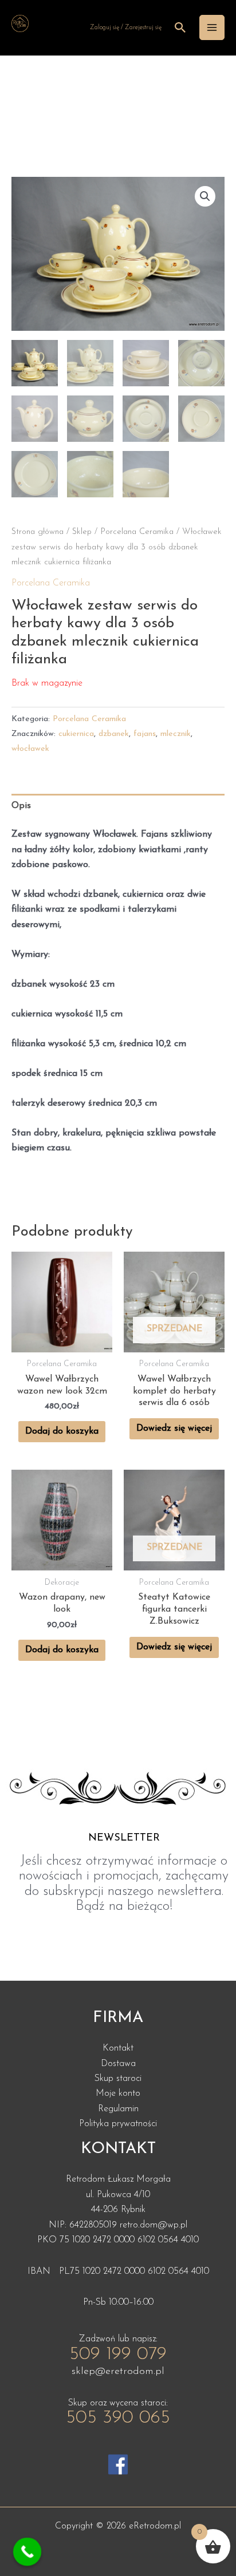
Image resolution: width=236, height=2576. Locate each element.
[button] (205, 196)
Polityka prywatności (118, 2124)
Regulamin (118, 2109)
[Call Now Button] (27, 2552)
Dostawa (118, 2064)
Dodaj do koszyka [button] (62, 1431)
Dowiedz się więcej (174, 1429)
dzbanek (114, 734)
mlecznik (176, 734)
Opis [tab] (21, 806)
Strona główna (38, 532)
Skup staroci (118, 2079)
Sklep (82, 532)
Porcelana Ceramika (137, 532)
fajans (145, 734)
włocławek (30, 749)
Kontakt (118, 2048)
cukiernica (76, 734)
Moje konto (118, 2094)
